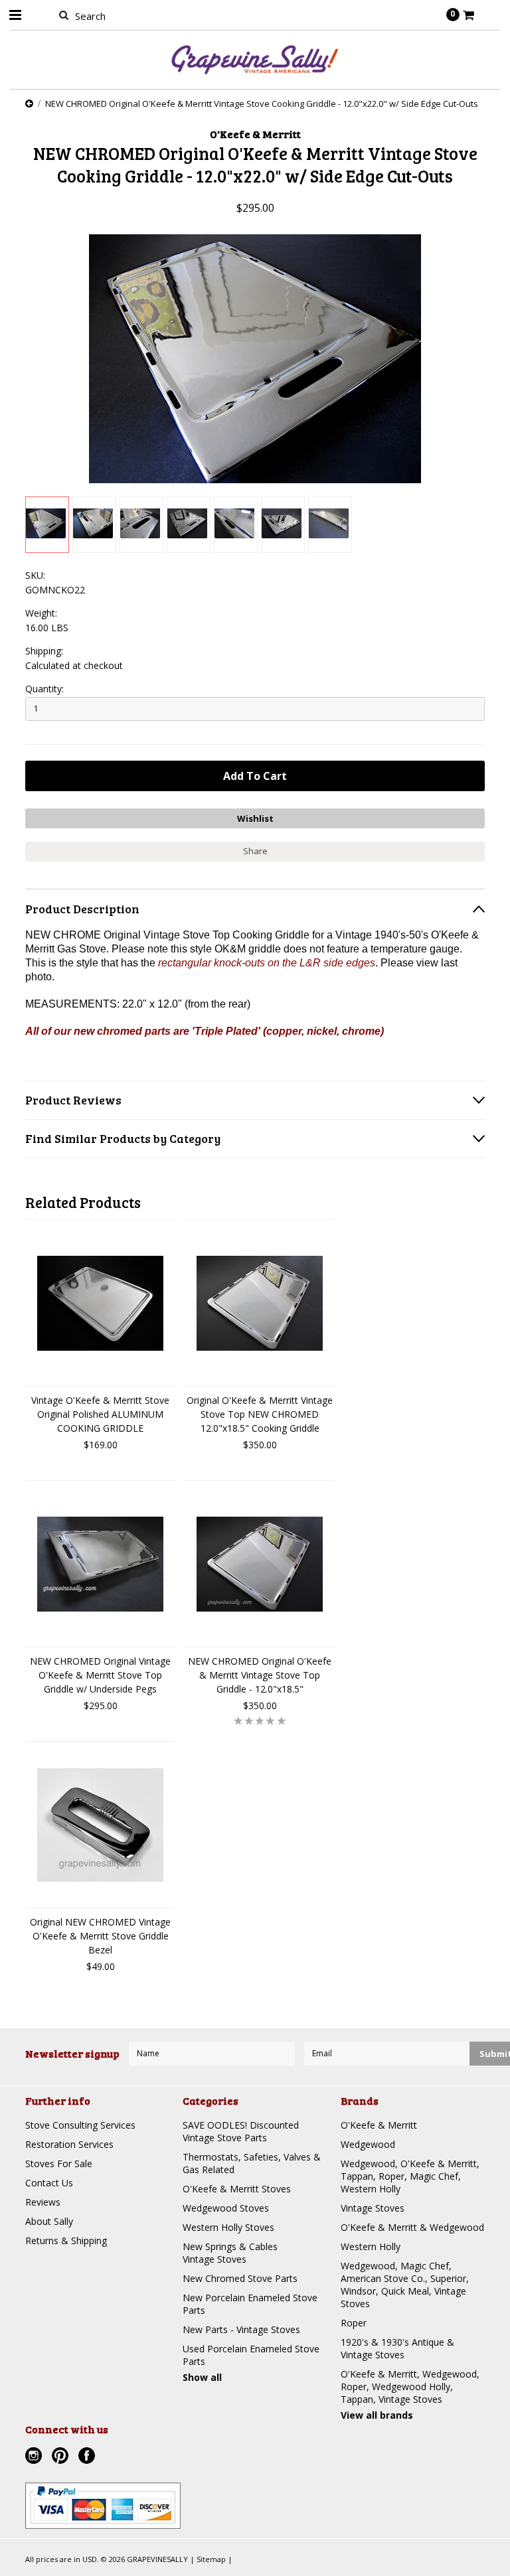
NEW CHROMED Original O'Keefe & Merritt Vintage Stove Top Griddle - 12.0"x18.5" (260, 1675)
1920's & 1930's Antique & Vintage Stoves (397, 2348)
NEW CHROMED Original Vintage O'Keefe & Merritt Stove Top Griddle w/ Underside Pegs (100, 1675)
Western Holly (371, 2246)
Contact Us (49, 2183)
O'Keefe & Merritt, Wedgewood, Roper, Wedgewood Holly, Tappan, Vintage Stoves (410, 2387)
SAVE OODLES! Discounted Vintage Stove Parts (241, 2131)
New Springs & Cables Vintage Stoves (230, 2253)
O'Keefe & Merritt (379, 2125)
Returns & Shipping (66, 2240)
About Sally (49, 2221)
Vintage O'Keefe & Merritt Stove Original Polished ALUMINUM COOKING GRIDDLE (100, 1414)
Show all (202, 2377)
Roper (354, 2323)
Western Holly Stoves (228, 2227)
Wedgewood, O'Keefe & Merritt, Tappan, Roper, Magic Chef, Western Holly (410, 2176)
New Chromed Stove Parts (240, 2278)
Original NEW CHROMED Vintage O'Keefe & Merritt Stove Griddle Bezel (100, 1936)
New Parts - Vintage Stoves (241, 2329)
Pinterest (62, 2457)
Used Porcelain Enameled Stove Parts (251, 2355)
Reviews (43, 2202)
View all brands (377, 2415)
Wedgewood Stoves (226, 2208)
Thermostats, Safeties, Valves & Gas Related (252, 2163)
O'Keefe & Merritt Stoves (237, 2189)
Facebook (88, 2457)
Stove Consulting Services (80, 2125)
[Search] (63, 15)
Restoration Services (69, 2144)
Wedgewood (368, 2144)
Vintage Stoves (373, 2208)
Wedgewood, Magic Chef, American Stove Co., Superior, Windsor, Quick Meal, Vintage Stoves (405, 2285)
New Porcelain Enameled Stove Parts (250, 2304)
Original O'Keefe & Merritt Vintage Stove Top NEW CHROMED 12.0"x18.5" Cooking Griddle (260, 1414)
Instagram (35, 2457)
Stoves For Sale (59, 2163)
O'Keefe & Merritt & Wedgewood (412, 2227)
